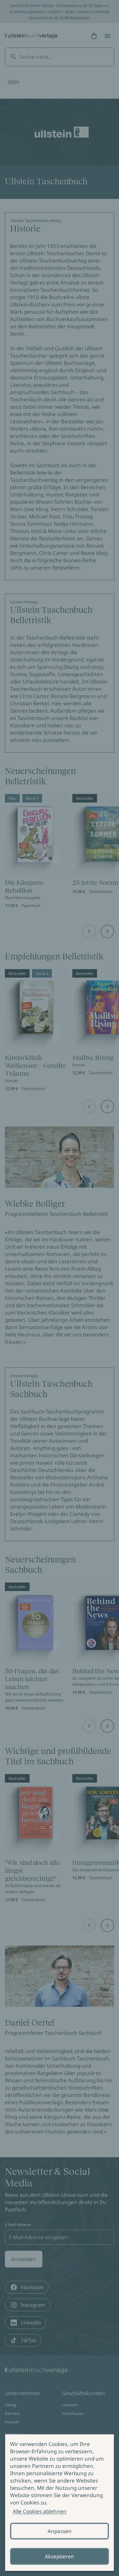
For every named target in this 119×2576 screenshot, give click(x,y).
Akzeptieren (60, 2556)
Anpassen (60, 2531)
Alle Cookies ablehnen (40, 2511)
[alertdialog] (60, 2503)
